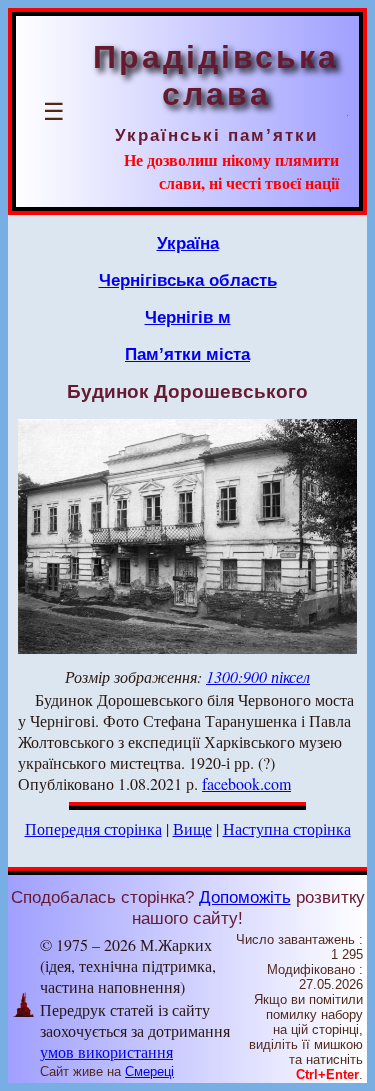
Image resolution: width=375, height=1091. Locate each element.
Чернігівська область (188, 280)
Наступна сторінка (287, 828)
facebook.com (246, 783)
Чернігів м (188, 317)
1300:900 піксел (258, 676)
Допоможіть (245, 897)
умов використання (106, 1051)
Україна (188, 243)
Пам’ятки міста (187, 354)
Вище (192, 828)
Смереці (149, 1071)
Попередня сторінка (93, 828)
